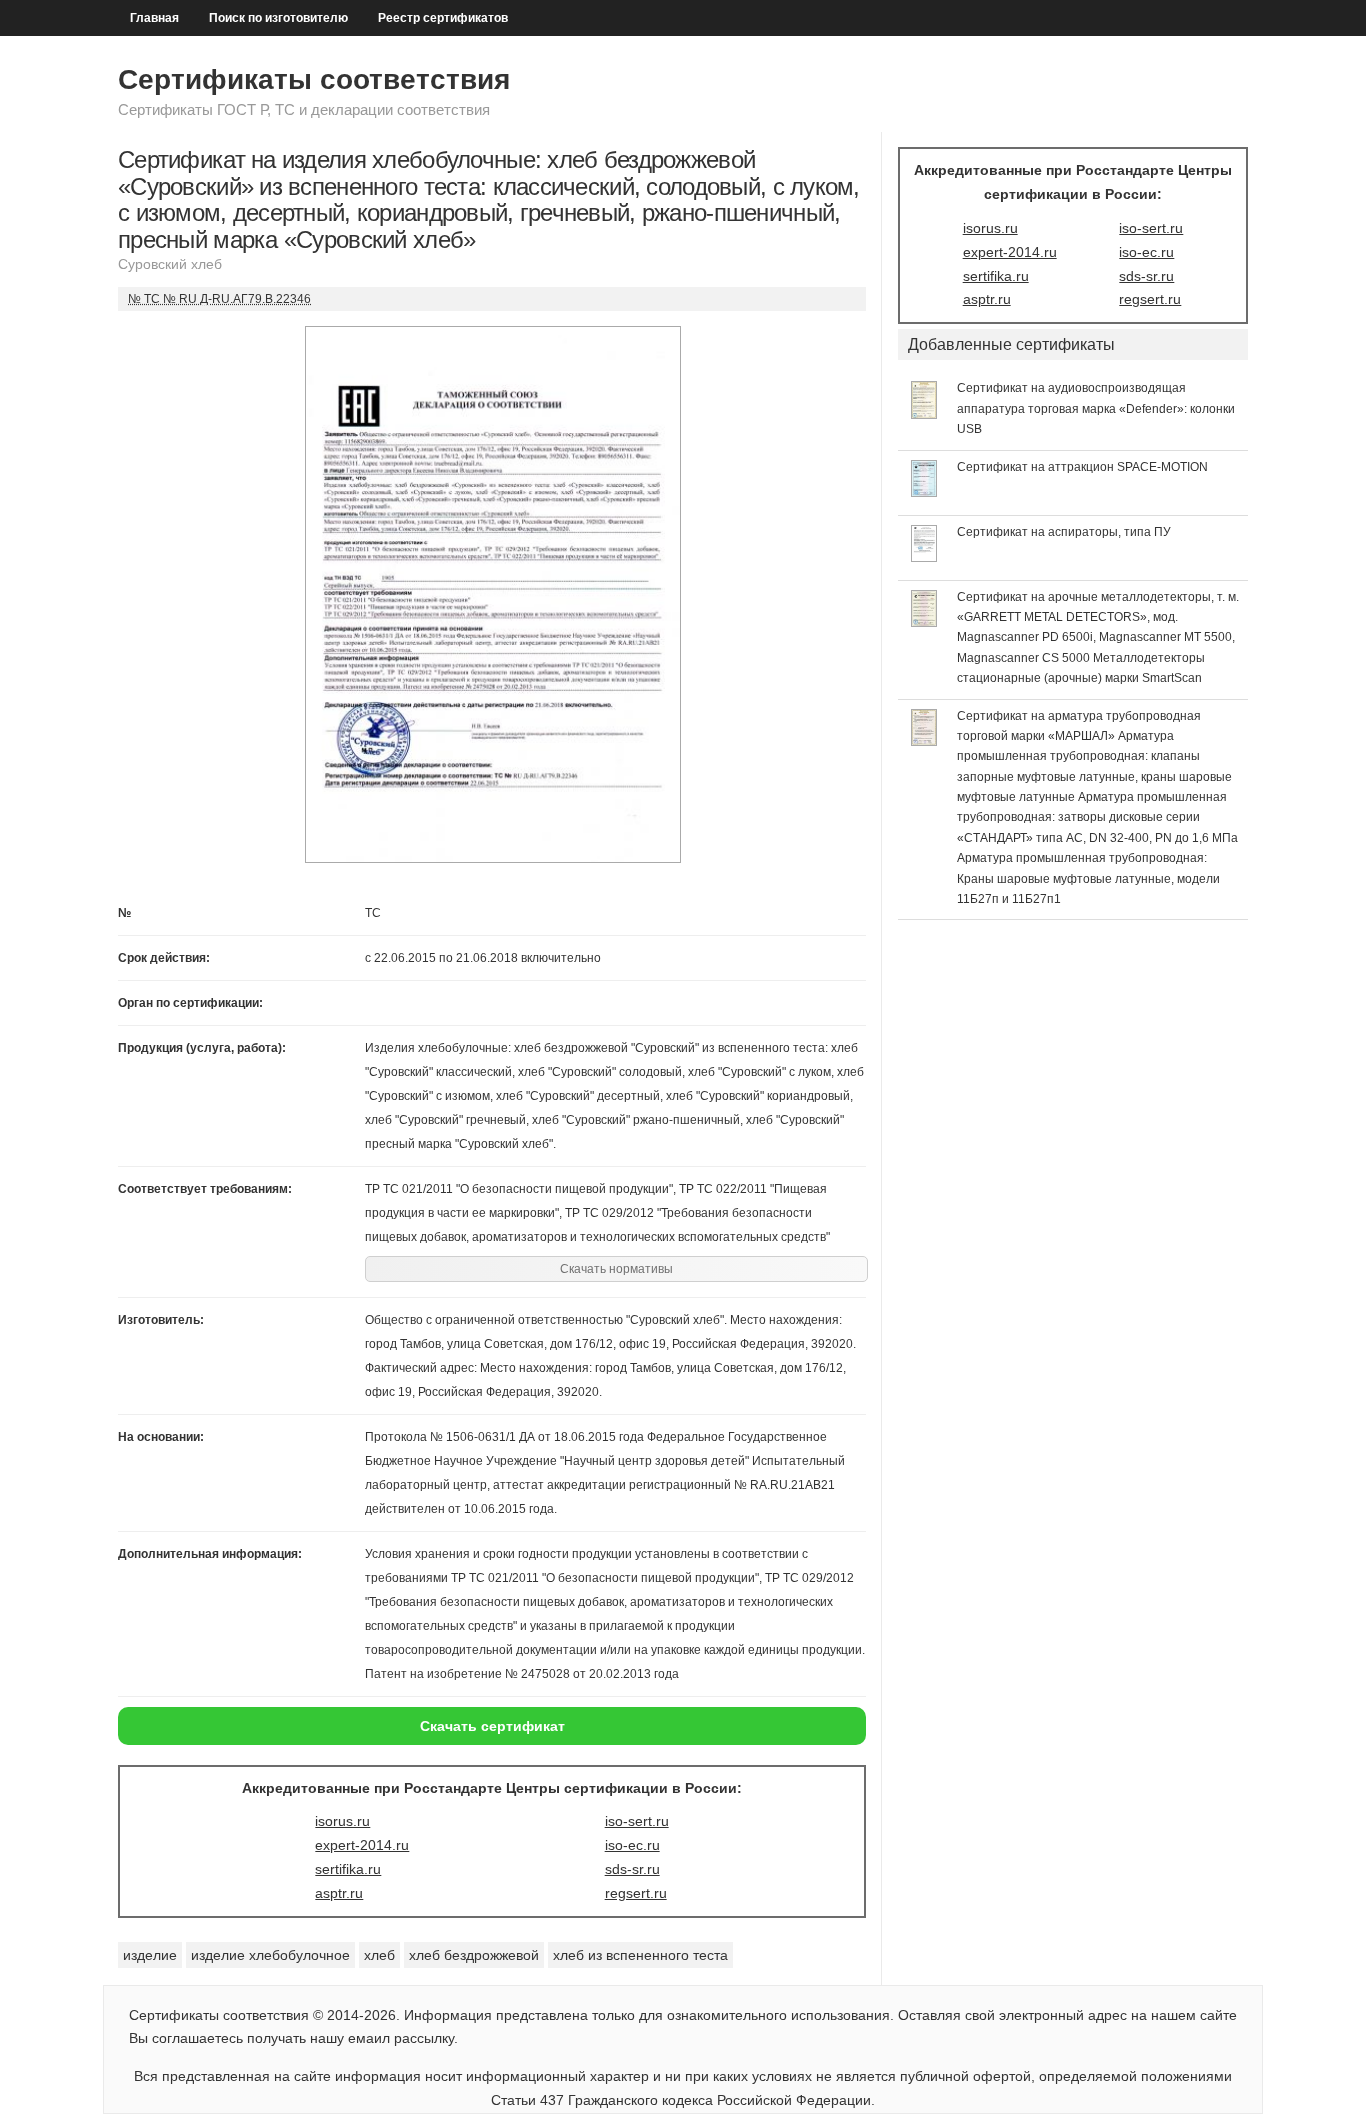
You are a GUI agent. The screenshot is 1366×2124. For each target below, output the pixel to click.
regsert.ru (636, 1893)
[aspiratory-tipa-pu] (924, 557)
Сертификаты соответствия (314, 79)
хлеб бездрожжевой (474, 1955)
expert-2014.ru (362, 1845)
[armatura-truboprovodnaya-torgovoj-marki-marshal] (924, 741)
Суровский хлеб (170, 264)
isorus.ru (342, 1821)
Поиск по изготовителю (278, 18)
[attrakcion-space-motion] (924, 492)
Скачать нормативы (616, 1269)
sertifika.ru (348, 1869)
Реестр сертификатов (443, 18)
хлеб (379, 1955)
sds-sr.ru (632, 1869)
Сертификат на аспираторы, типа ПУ (1064, 532)
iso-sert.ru (637, 1821)
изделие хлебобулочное (270, 1955)
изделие (150, 1955)
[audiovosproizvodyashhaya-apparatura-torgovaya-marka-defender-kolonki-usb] (924, 414)
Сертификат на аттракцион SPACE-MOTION (1082, 467)
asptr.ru (339, 1893)
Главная (154, 18)
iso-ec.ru (632, 1845)
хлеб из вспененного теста (640, 1955)
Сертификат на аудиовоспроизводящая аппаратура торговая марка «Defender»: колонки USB (1096, 408)
